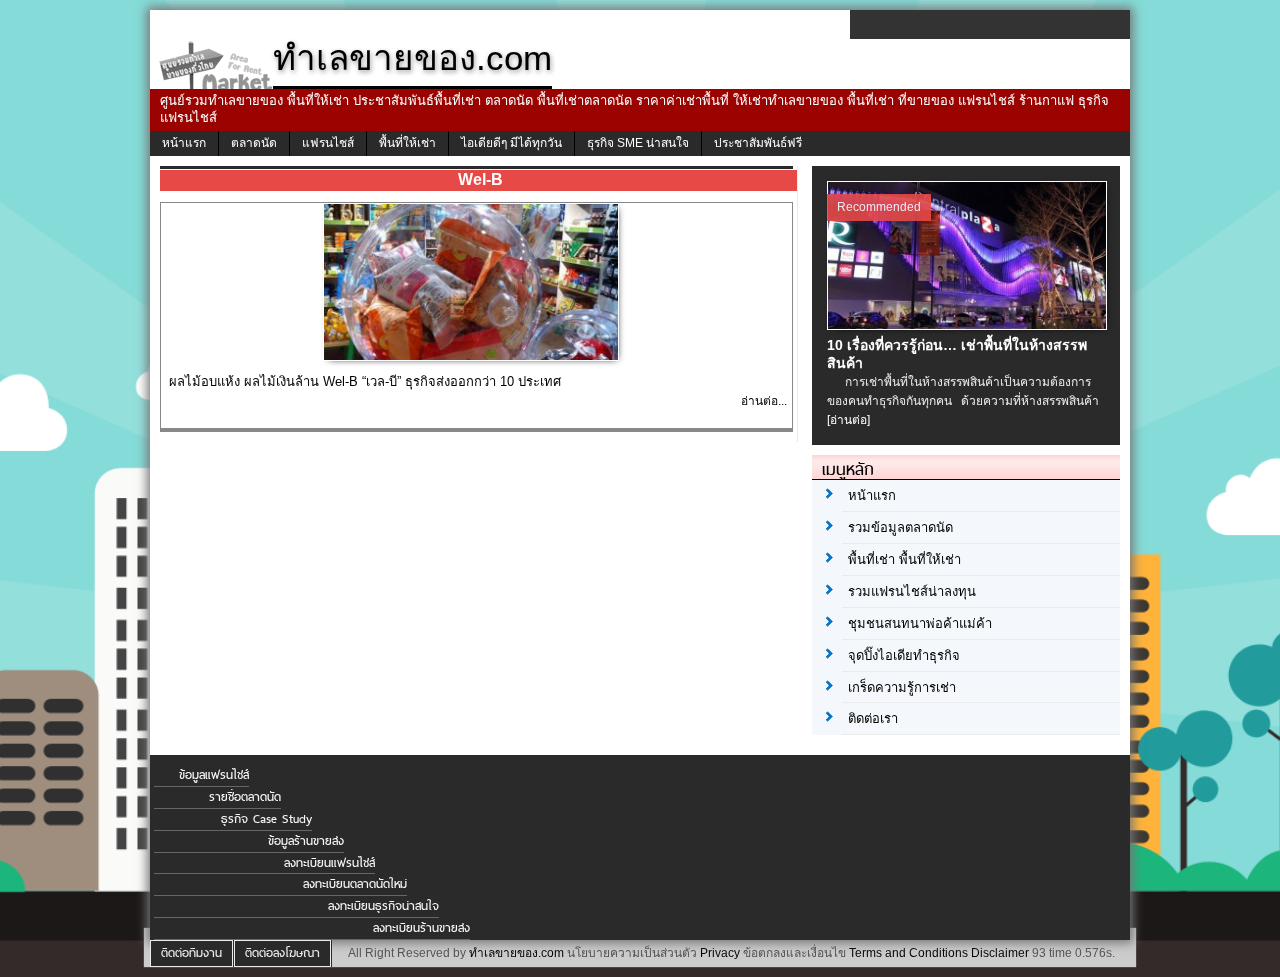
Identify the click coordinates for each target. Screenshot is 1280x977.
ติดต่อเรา (873, 718)
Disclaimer (1000, 953)
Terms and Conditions (908, 953)
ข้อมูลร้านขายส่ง (306, 841)
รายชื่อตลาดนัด (245, 797)
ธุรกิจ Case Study (266, 819)
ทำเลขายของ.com (516, 953)
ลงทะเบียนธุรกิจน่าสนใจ (383, 906)
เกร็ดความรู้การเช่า (902, 687)
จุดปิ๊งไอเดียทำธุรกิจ (904, 655)
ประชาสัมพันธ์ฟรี (758, 143)
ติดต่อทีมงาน (191, 953)
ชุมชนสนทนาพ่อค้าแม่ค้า (920, 623)
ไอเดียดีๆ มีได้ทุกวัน (511, 143)
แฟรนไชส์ (328, 143)
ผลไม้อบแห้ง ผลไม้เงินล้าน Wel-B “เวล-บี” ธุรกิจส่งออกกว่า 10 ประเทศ (365, 381)
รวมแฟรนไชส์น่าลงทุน (912, 591)
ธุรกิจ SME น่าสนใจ (638, 143)
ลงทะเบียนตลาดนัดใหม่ (355, 884)
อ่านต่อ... (764, 401)
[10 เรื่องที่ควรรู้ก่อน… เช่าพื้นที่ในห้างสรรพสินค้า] (969, 325)
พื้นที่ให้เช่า (407, 143)
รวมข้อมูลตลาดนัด (900, 527)
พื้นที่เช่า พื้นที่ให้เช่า (904, 559)
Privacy (720, 953)
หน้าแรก (184, 143)
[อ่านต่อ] (848, 420)
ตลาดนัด (254, 143)
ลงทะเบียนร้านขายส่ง (421, 928)
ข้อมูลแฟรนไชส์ (214, 775)
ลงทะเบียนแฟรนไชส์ (329, 863)
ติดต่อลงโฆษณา (282, 953)
